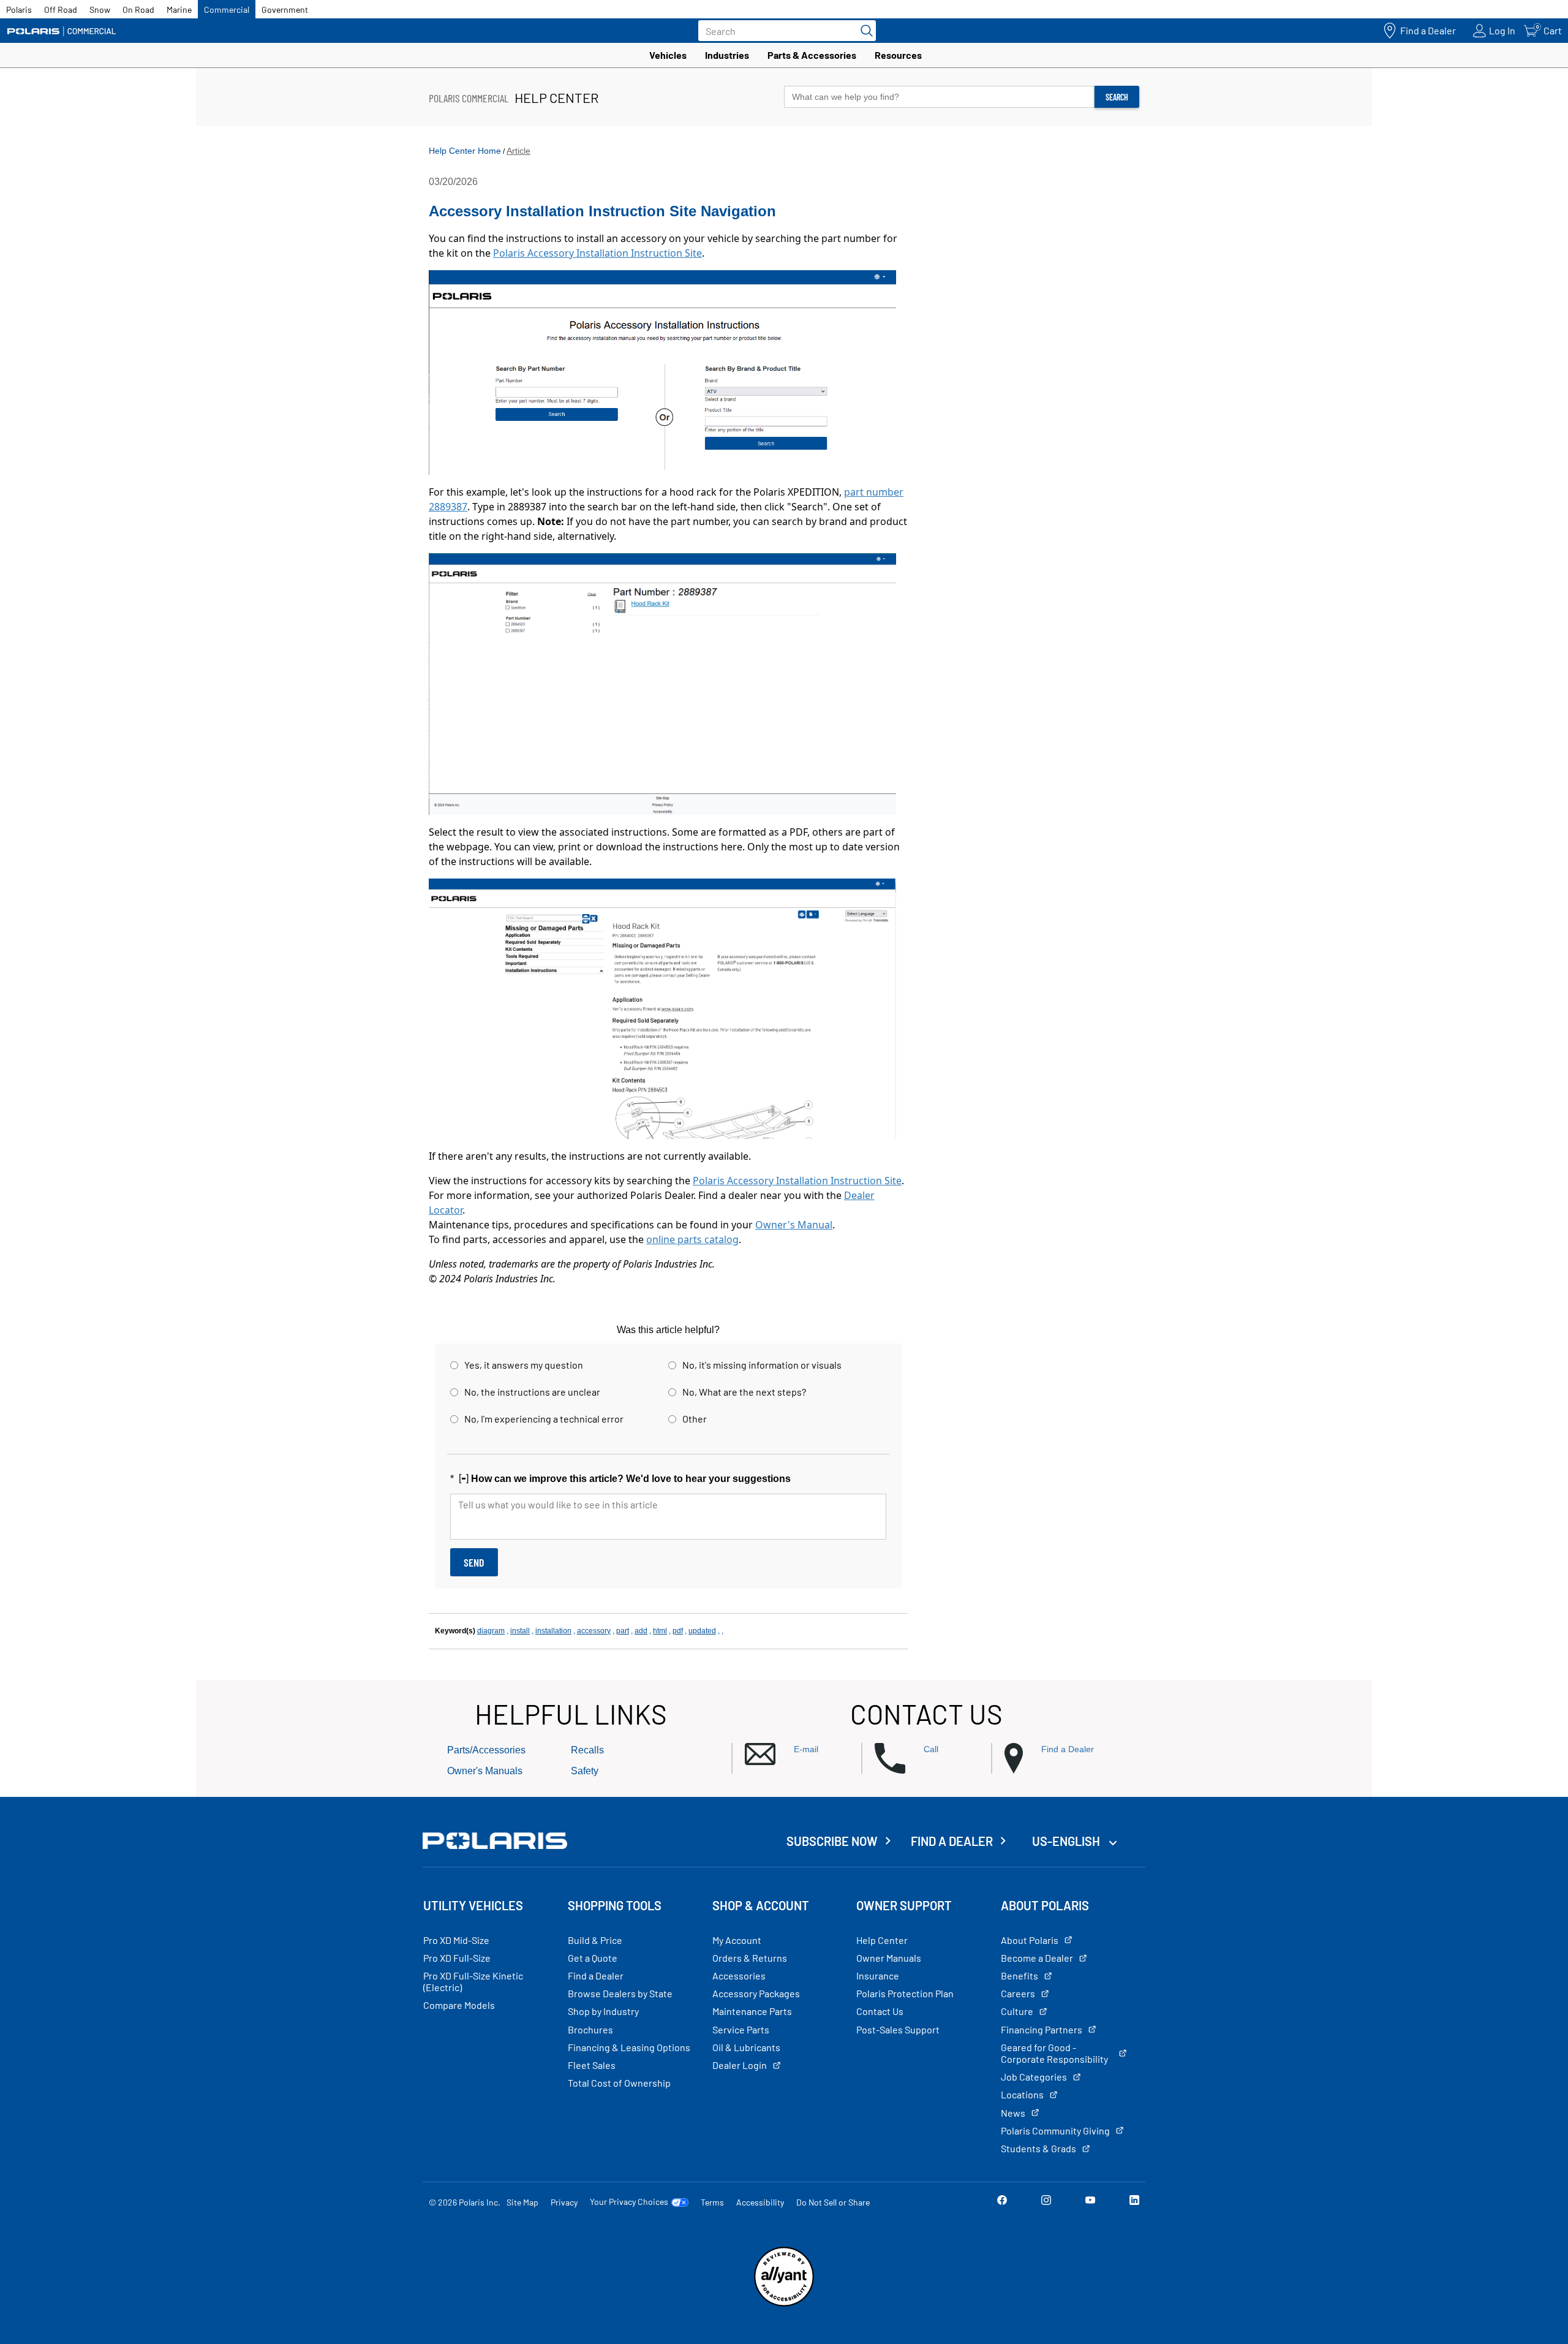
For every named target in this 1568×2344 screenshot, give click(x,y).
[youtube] (1090, 2202)
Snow (100, 9)
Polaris (19, 9)
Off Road (61, 9)
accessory (594, 1631)
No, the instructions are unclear (532, 1392)
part (623, 1631)
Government (285, 9)
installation (553, 1631)
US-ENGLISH (1067, 1841)
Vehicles (668, 55)
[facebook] (1002, 2202)
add (641, 1631)
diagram (491, 1631)
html (660, 1631)
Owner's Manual (794, 1225)
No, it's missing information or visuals (762, 1365)
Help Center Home (465, 151)
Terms (712, 2202)
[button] (803, 1754)
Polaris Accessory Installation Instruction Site (597, 253)
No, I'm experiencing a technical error (544, 1419)
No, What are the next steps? (744, 1392)
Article (518, 151)
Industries (727, 55)
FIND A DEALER (952, 1841)
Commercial (227, 9)
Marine (179, 9)
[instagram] (1046, 2202)
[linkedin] (1134, 2202)
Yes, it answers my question (524, 1365)
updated (702, 1631)
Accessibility (760, 2202)
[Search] (864, 31)
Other (695, 1419)
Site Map (522, 2202)
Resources (898, 55)
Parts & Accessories (812, 55)
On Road (138, 9)
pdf (678, 1631)
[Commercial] (61, 31)
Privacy (564, 2202)
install (520, 1631)
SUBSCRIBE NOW (832, 1841)
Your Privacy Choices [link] (629, 2202)
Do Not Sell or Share (833, 2202)
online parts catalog (692, 1239)
